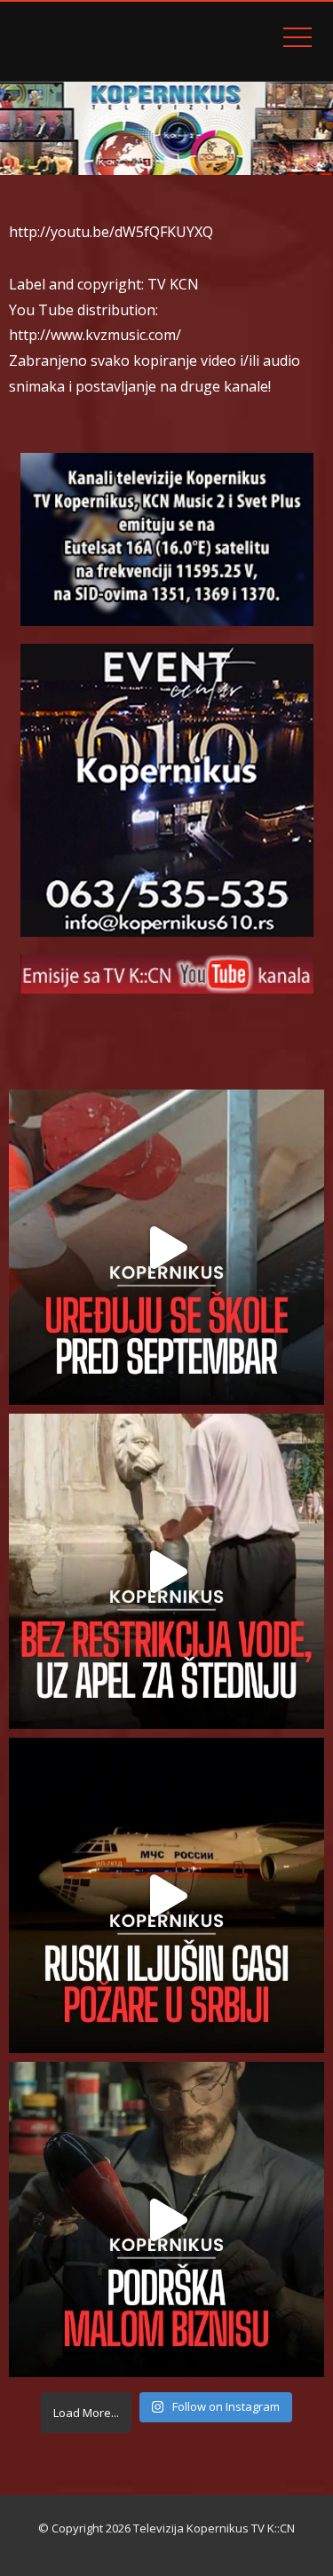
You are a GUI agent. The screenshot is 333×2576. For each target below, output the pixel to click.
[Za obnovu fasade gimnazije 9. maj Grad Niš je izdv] (166, 1247)
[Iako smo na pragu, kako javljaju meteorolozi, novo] (166, 1571)
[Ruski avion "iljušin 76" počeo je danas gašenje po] (166, 1895)
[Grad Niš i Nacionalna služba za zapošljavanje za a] (166, 2219)
